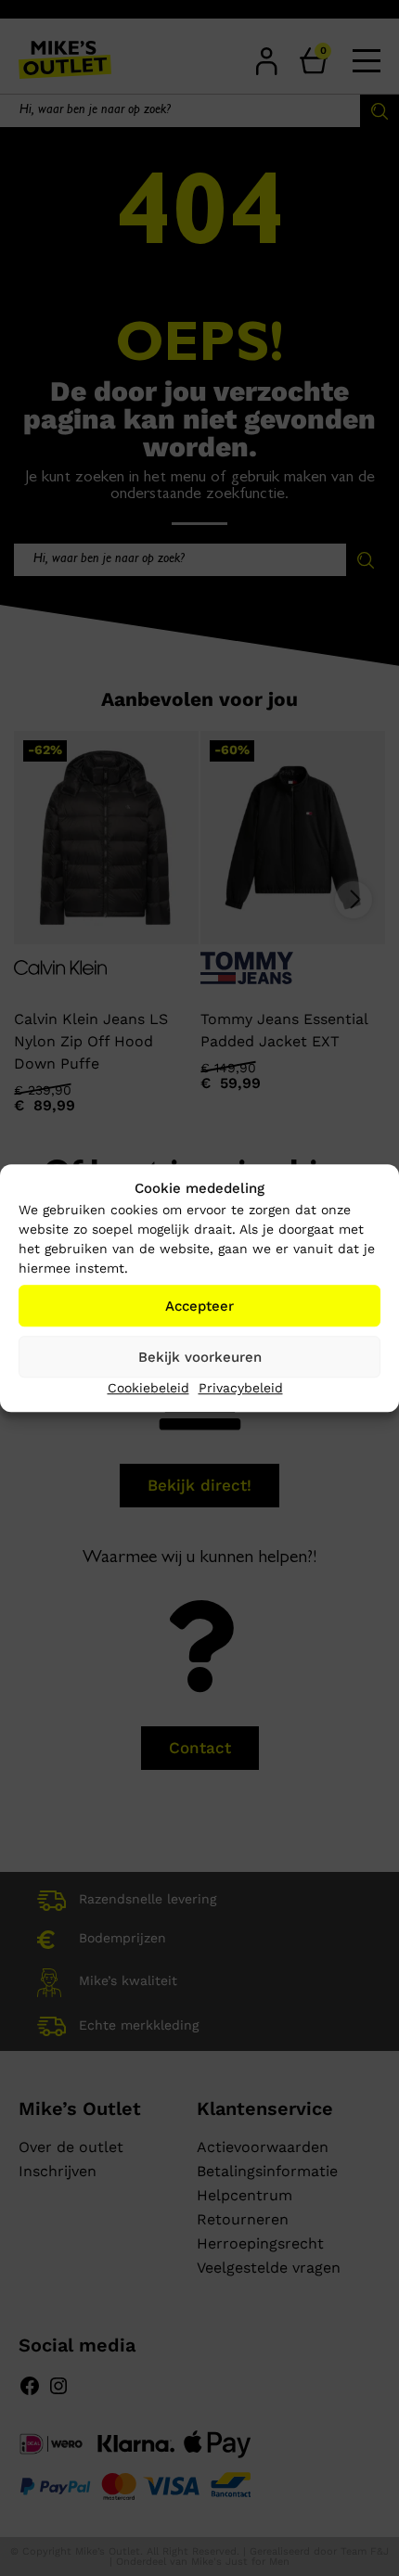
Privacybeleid (241, 1388)
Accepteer (199, 1306)
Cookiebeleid (148, 1388)
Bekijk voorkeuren (200, 1357)
